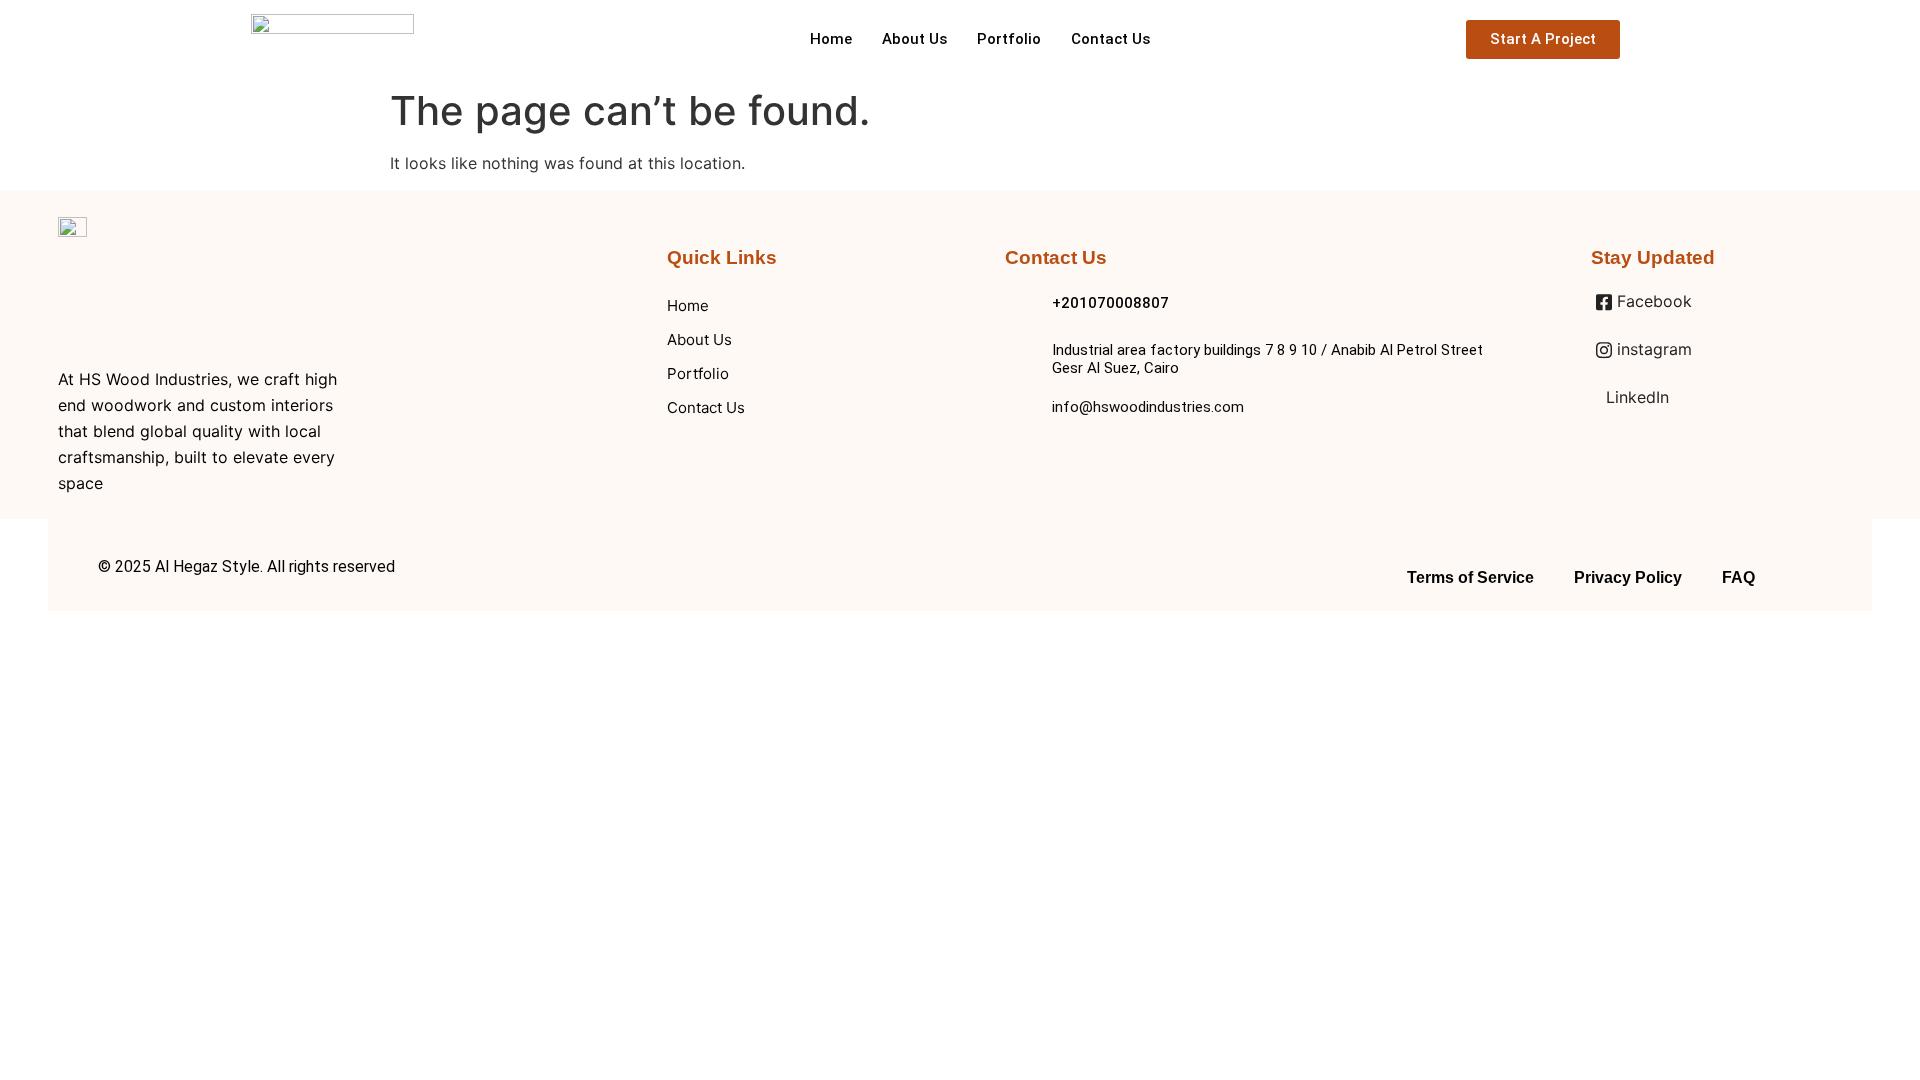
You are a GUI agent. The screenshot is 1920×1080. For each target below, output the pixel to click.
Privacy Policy (1628, 577)
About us (914, 39)
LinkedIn (1635, 397)
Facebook (1652, 301)
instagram (1652, 349)
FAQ (1738, 577)
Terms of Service (1470, 577)
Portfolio (1009, 39)
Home (831, 39)
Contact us (1110, 39)
